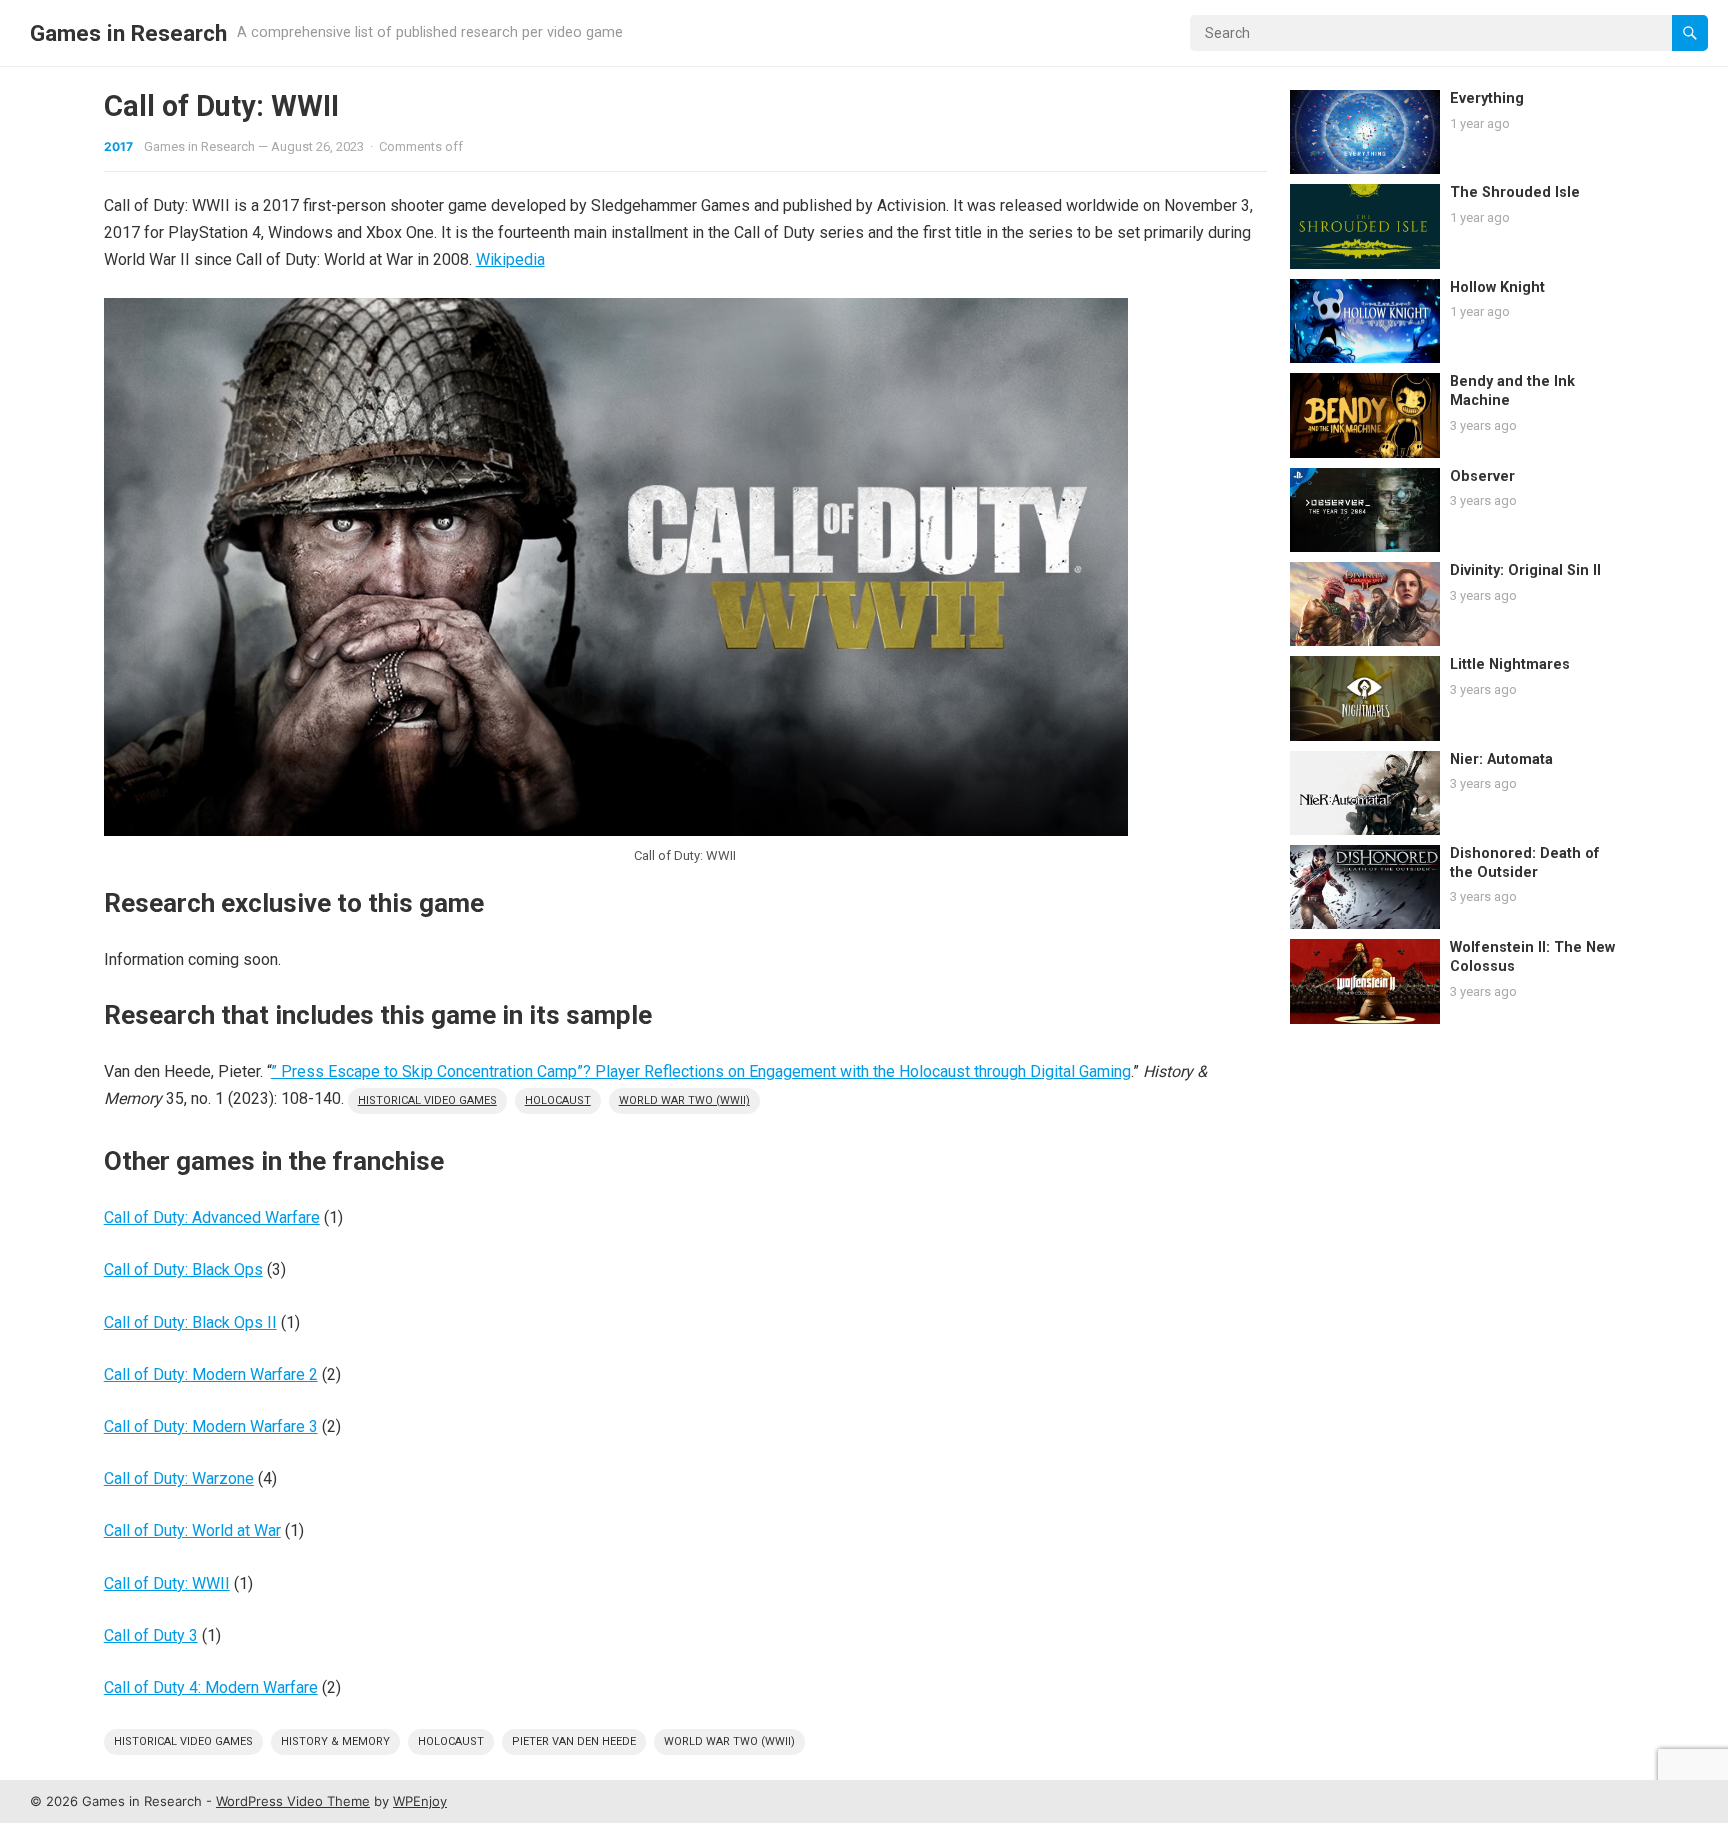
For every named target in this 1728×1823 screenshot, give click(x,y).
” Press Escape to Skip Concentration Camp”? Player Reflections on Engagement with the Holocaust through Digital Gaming (701, 1071)
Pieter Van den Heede (574, 1741)
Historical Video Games (427, 1100)
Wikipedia (510, 259)
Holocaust (558, 1100)
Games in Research (128, 33)
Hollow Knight (1497, 287)
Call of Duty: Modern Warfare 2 (211, 1374)
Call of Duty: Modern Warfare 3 (211, 1426)
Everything (1487, 98)
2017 (118, 146)
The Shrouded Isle (1515, 192)
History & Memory (335, 1741)
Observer (1482, 476)
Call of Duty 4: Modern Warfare (211, 1687)
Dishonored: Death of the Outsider (1525, 863)
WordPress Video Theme (293, 1801)
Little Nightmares (1510, 664)
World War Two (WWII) (684, 1100)
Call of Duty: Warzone (179, 1478)
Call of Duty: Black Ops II (190, 1322)
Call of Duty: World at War (192, 1530)
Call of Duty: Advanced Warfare (212, 1217)
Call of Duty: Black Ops (183, 1269)
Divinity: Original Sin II (1525, 570)
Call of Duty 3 (151, 1635)
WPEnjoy (420, 1801)
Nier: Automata (1501, 759)
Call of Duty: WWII (167, 1583)
